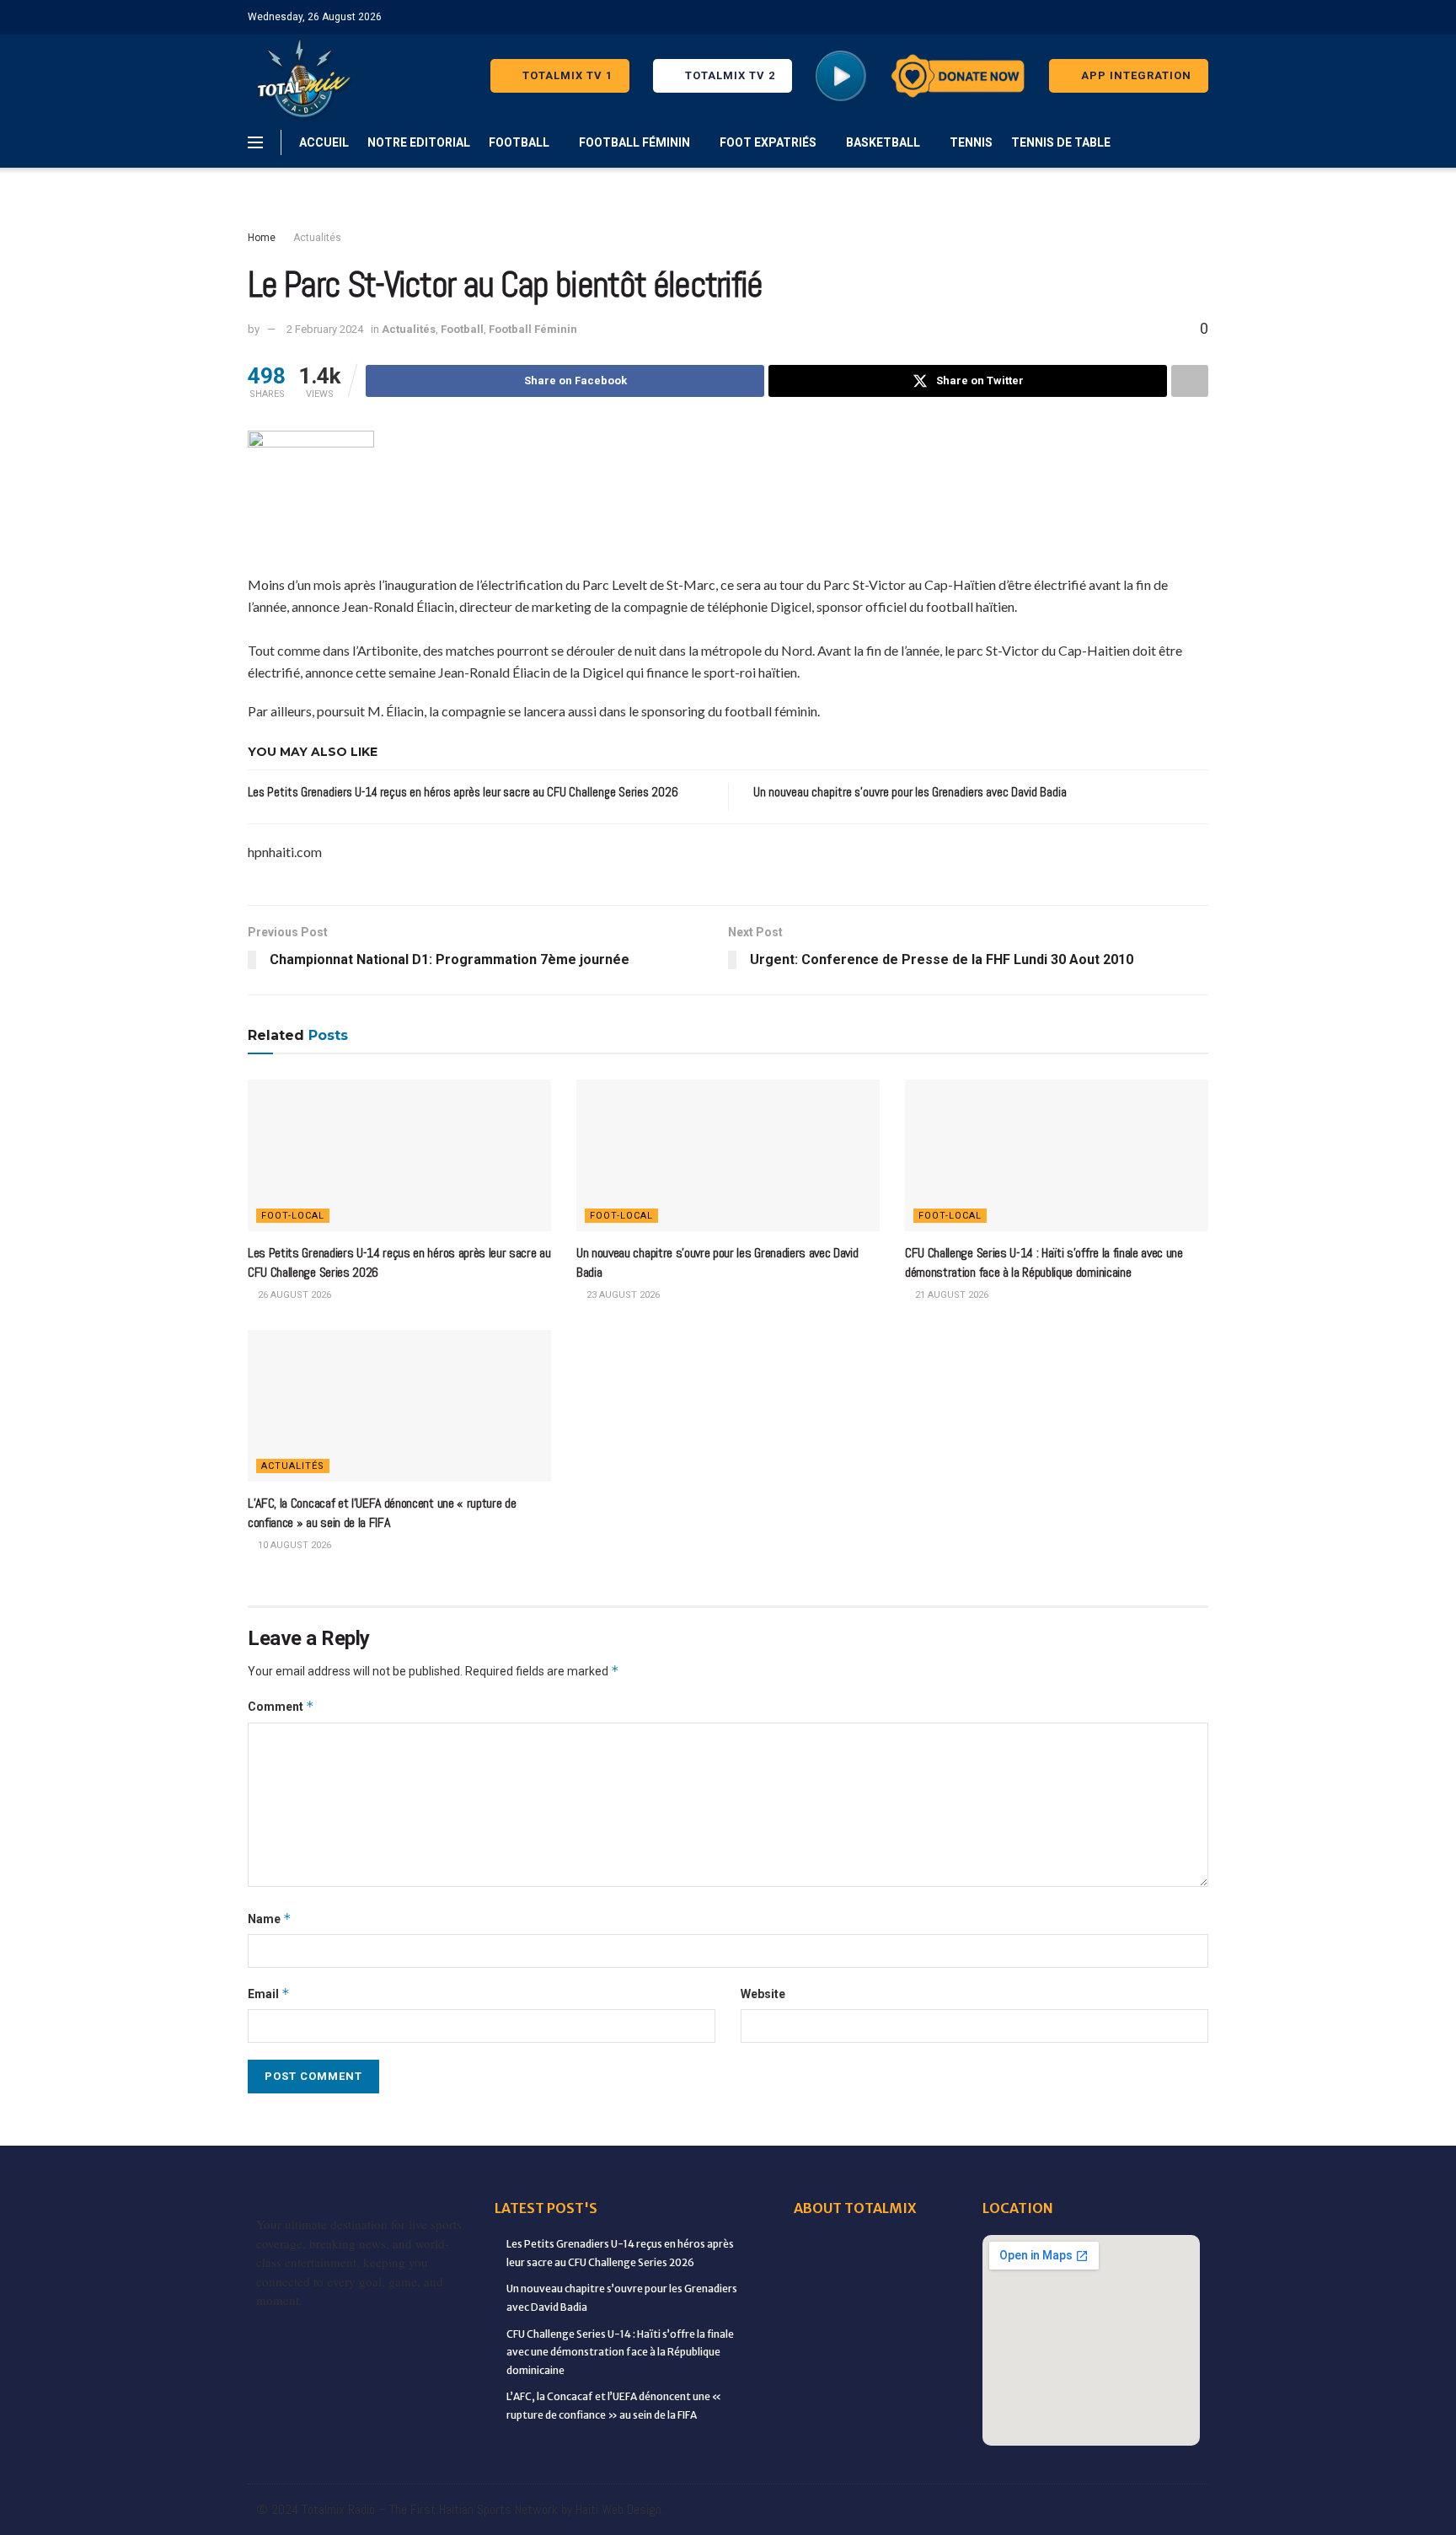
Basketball (883, 142)
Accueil (324, 142)
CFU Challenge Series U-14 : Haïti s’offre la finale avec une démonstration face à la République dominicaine (1044, 1262)
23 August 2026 (622, 1295)
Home (262, 238)
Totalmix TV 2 (728, 75)
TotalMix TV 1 (566, 75)
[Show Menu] (255, 142)
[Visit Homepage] (300, 76)
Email (269, 1994)
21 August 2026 (950, 1295)
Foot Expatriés (768, 142)
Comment (281, 1706)
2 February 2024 (325, 329)
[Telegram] (1077, 2510)
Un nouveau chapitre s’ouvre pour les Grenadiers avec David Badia (910, 792)
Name (270, 1919)
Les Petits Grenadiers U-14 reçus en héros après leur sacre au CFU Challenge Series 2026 (463, 792)
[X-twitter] (900, 2510)
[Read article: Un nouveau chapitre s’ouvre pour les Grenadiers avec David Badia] (728, 1155)
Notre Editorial (419, 142)
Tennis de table (1061, 142)
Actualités (317, 238)
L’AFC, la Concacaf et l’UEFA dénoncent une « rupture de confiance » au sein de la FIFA (382, 1512)
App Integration (1135, 75)
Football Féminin (634, 142)
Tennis (971, 142)
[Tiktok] (1041, 2510)
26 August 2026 (293, 1295)
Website (763, 1994)
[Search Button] (1202, 142)
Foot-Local (293, 1216)
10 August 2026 (293, 1545)
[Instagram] (935, 2510)
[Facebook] (758, 2510)
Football (519, 142)
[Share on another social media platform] (1190, 381)
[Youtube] (971, 2510)
